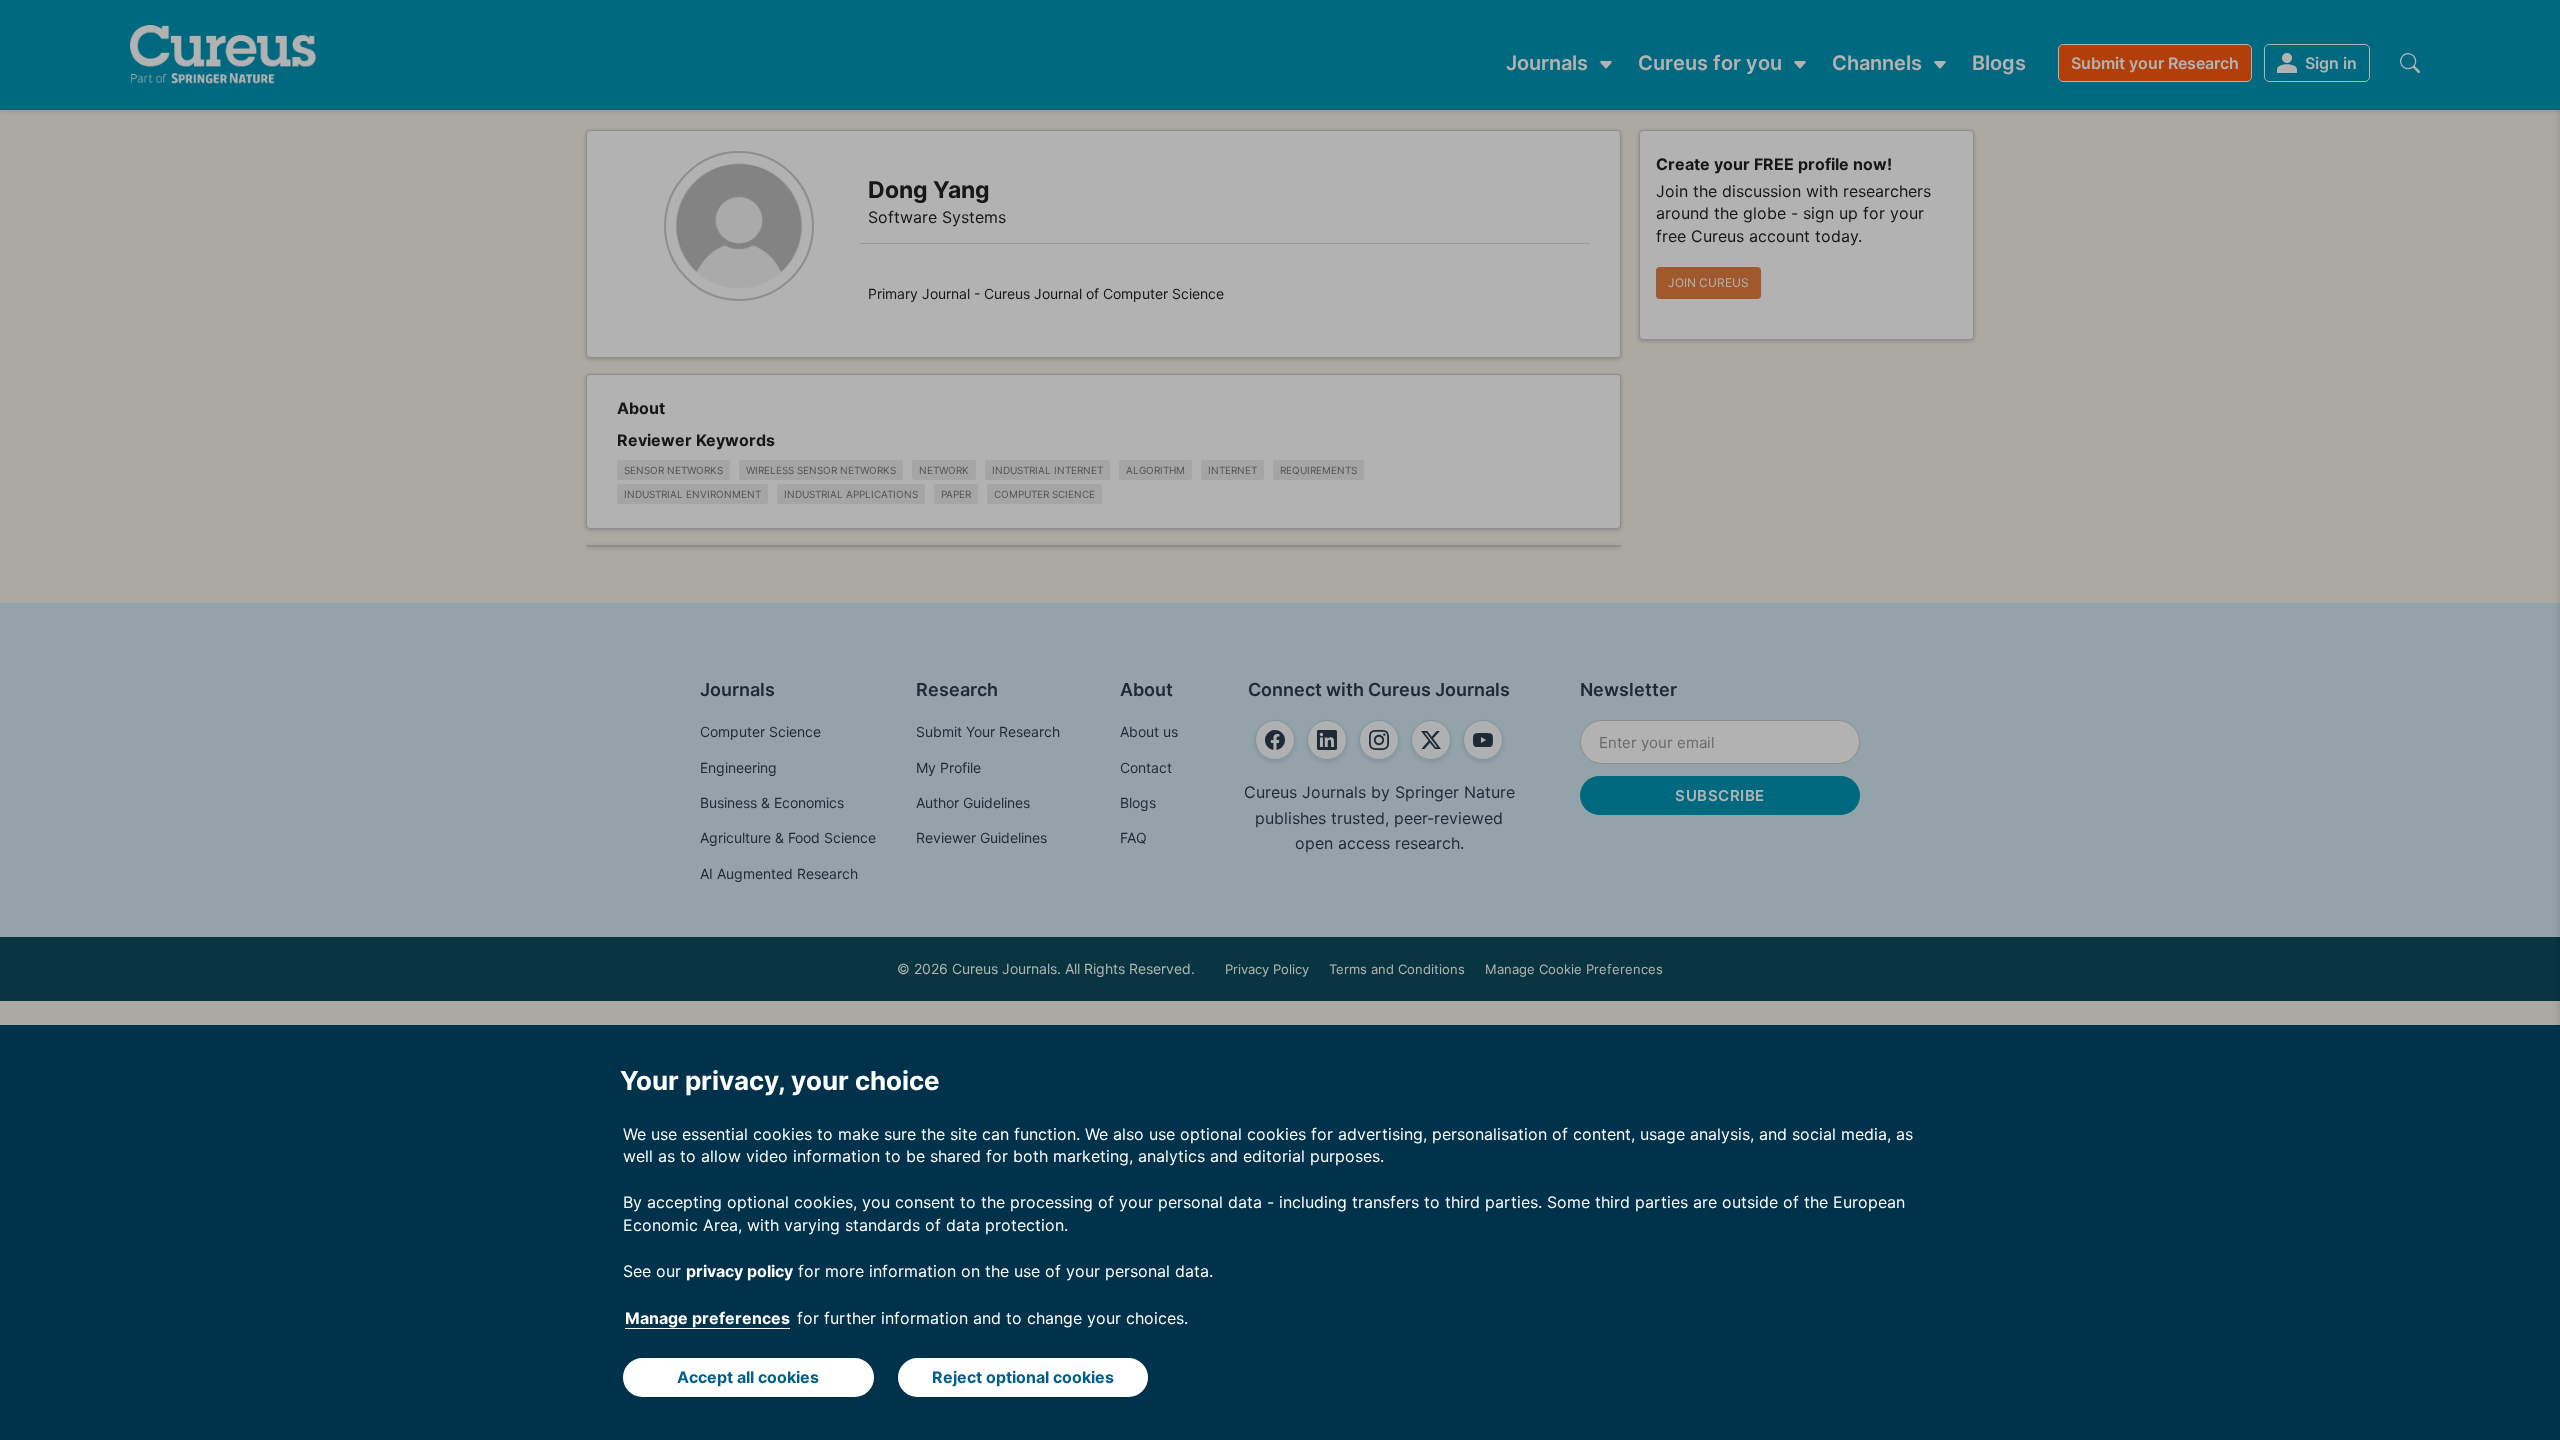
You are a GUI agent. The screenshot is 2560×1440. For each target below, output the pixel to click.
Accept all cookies (748, 1377)
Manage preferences (707, 1318)
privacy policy (739, 1271)
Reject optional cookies (1023, 1377)
